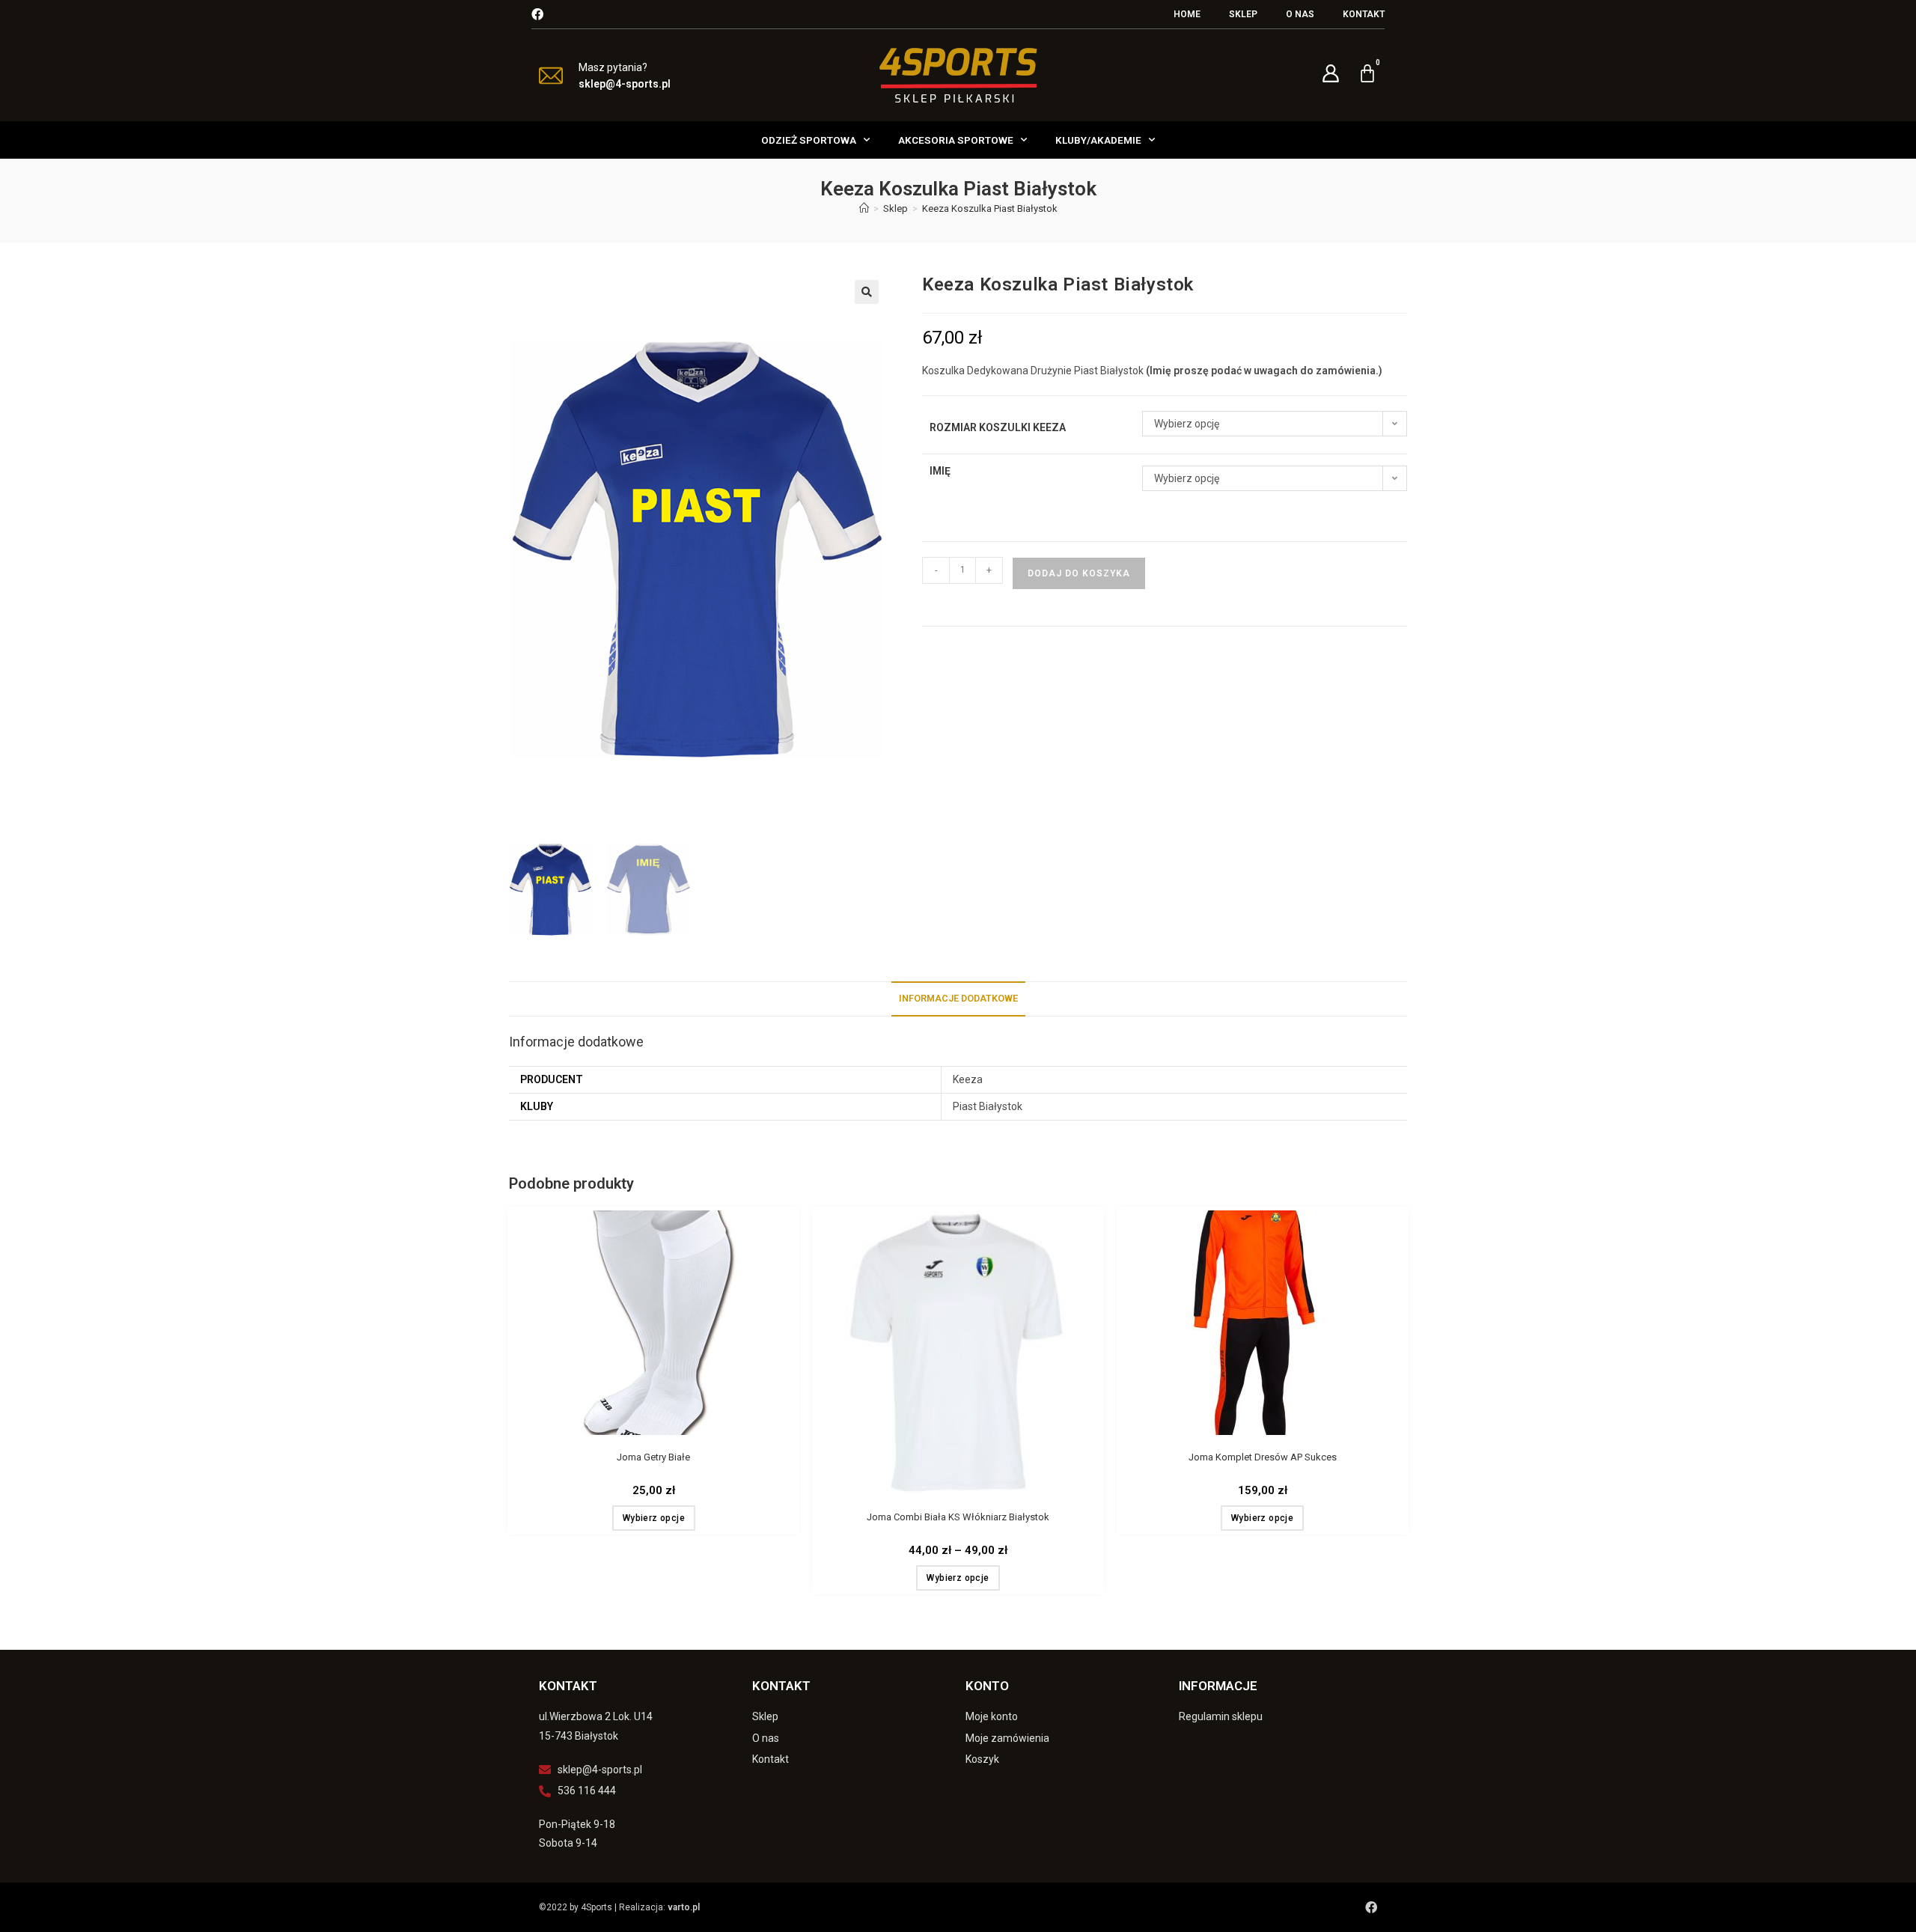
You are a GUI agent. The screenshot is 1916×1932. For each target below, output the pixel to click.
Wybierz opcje (654, 1518)
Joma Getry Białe (653, 1457)
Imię (940, 471)
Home (1187, 14)
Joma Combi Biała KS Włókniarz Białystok (958, 1517)
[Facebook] (537, 14)
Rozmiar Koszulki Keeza (998, 427)
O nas (1300, 14)
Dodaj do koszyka (1079, 573)
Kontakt (1364, 14)
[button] (867, 292)
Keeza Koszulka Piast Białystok (990, 208)
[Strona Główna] (864, 208)
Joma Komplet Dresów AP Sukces (1263, 1457)
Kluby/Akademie (1098, 140)
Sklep (1243, 14)
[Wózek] (1367, 73)
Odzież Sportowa (809, 140)
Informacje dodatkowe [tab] (958, 998)
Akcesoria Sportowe (956, 140)
